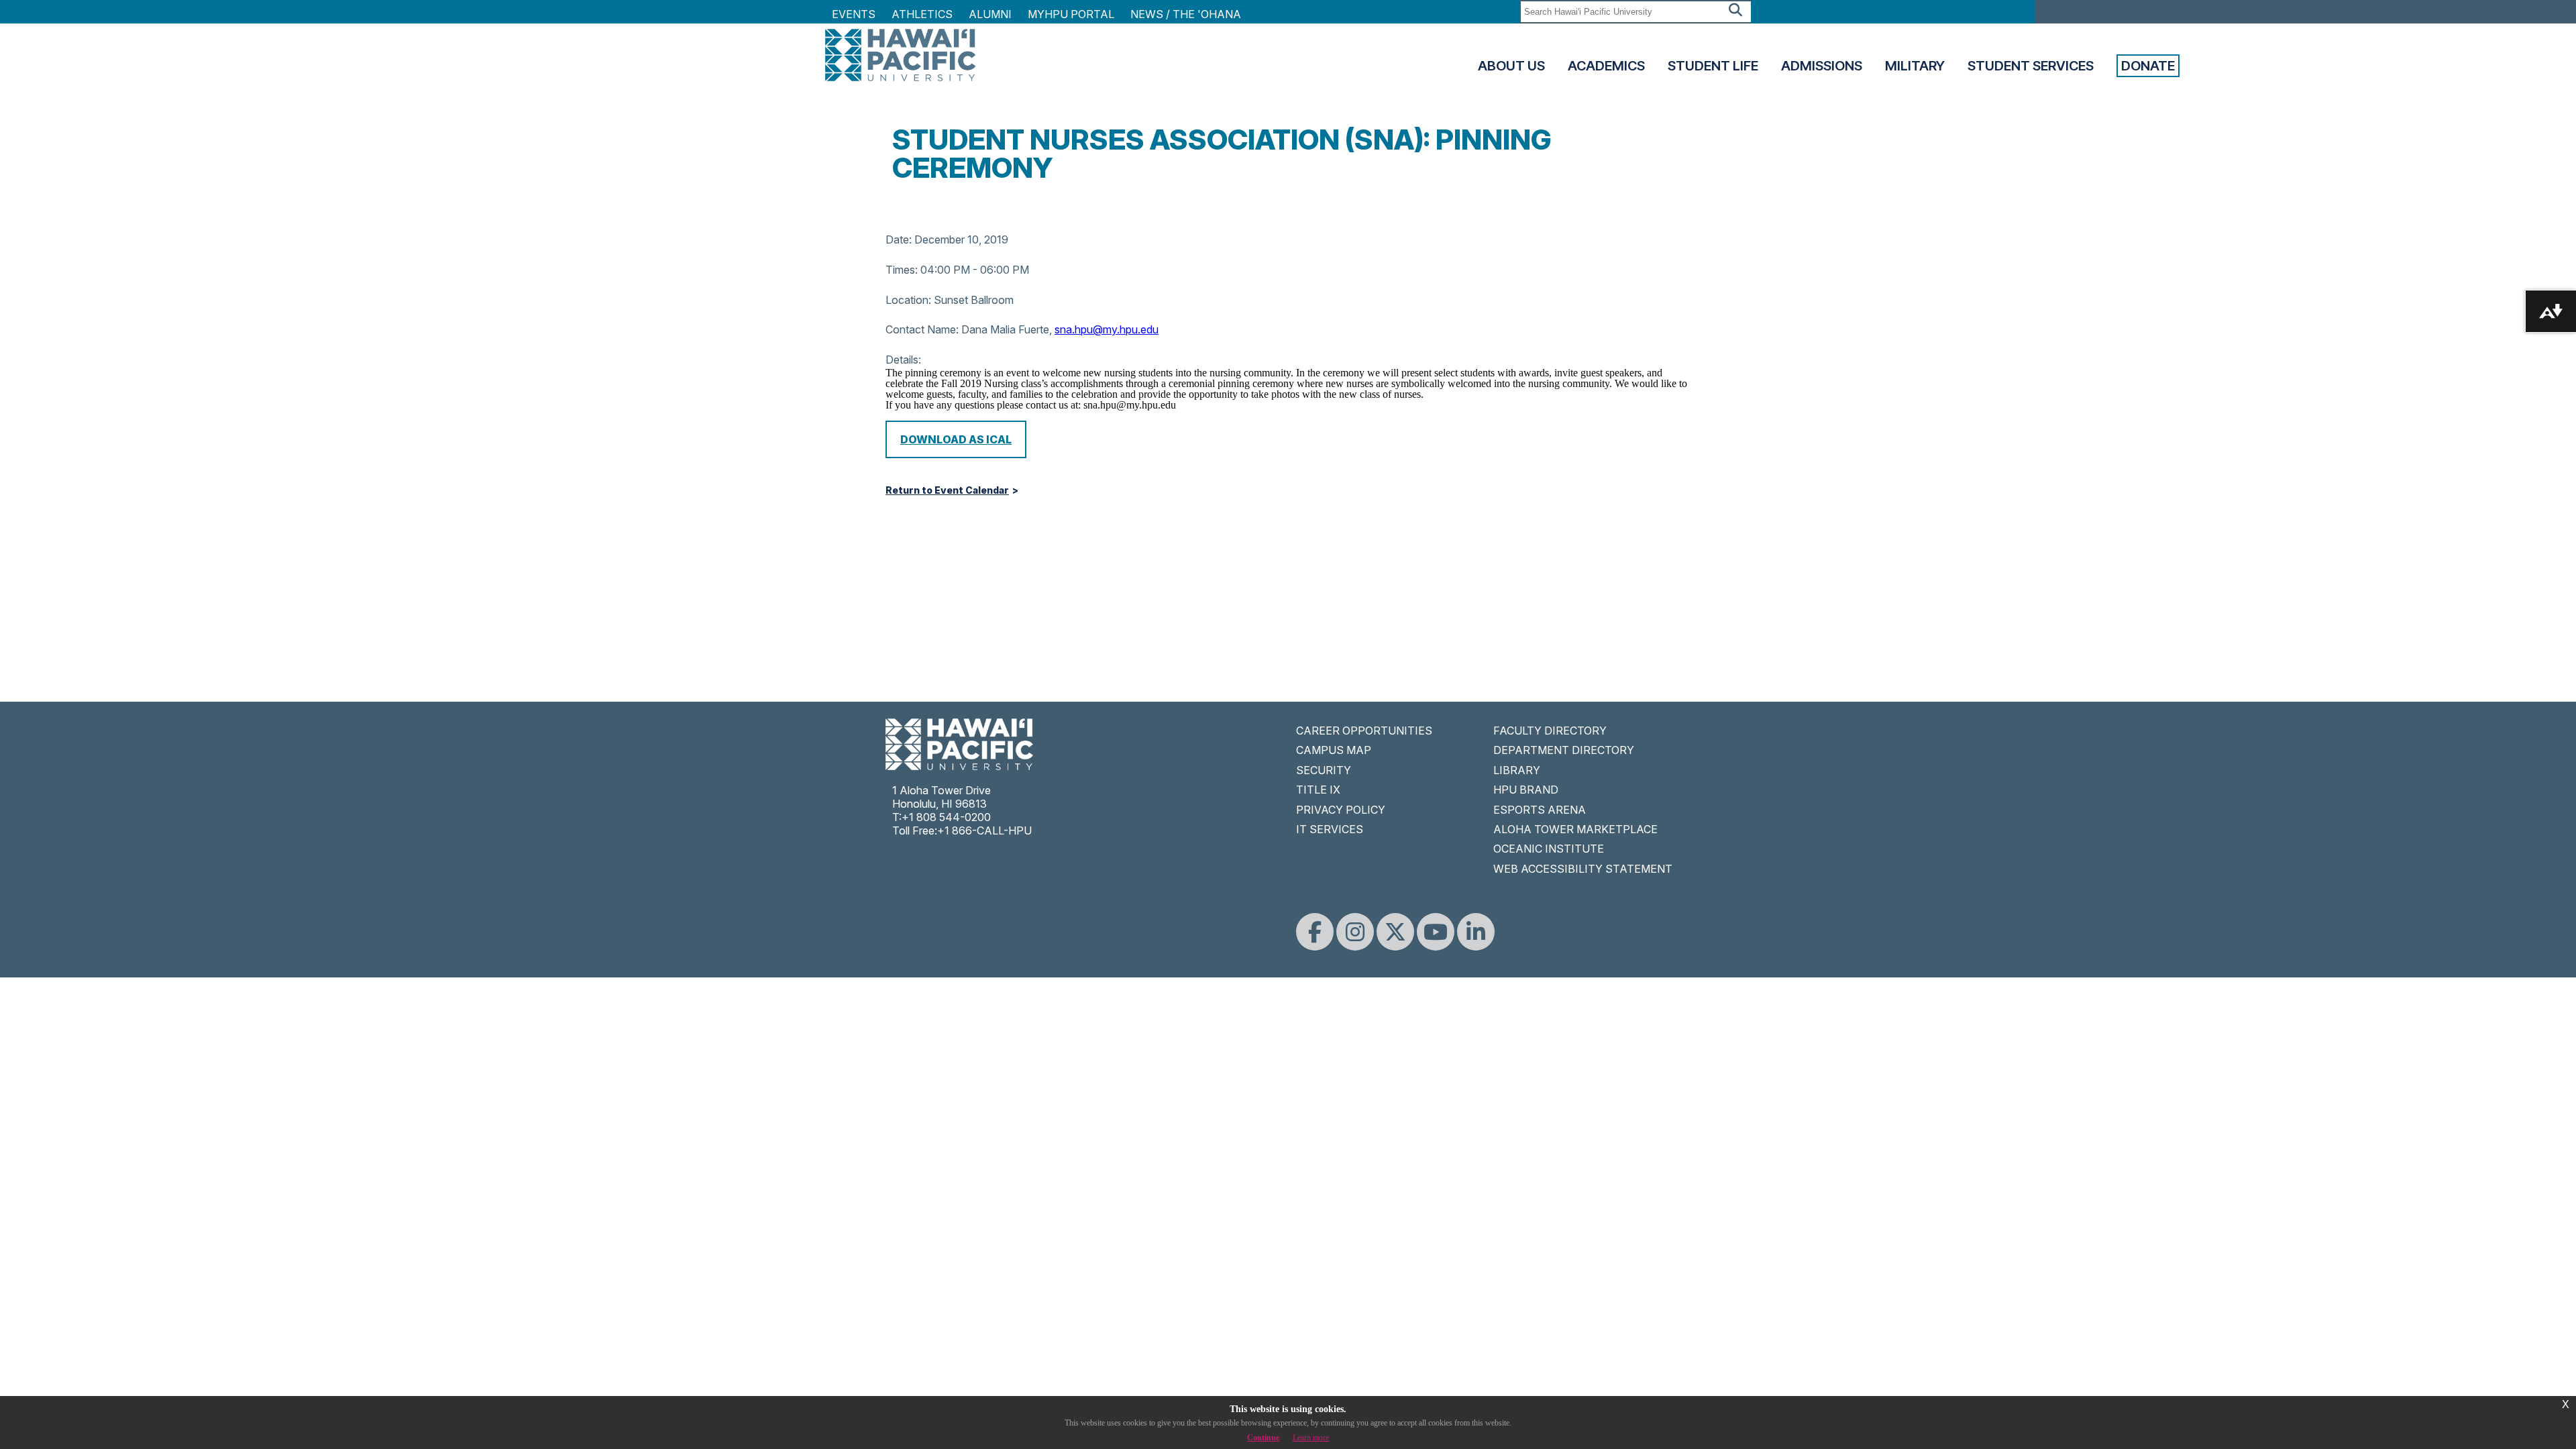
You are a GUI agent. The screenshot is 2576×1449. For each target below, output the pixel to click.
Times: (902, 270)
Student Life (1713, 66)
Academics (1606, 66)
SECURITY (1324, 770)
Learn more (1311, 1438)
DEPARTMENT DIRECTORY (1564, 750)
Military (1915, 66)
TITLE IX (1318, 790)
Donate (2148, 66)
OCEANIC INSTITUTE (1549, 849)
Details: (903, 360)
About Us (1511, 66)
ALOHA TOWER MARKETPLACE (1575, 829)
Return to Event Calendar (947, 490)
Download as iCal (956, 439)
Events (854, 14)
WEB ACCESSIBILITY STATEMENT (1583, 869)
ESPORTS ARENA (1540, 810)
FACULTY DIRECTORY (1550, 731)
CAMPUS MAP (1334, 750)
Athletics (922, 14)
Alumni (990, 14)
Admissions (1822, 66)
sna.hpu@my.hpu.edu (1107, 329)
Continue (1263, 1438)
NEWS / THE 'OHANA (1186, 14)
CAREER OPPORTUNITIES (1364, 731)
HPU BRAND (1526, 790)
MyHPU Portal (1071, 14)
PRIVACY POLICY (1341, 810)
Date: (899, 239)
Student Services (2031, 66)
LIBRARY (1517, 770)
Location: (908, 300)
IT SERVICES (1330, 829)
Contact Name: (922, 329)
